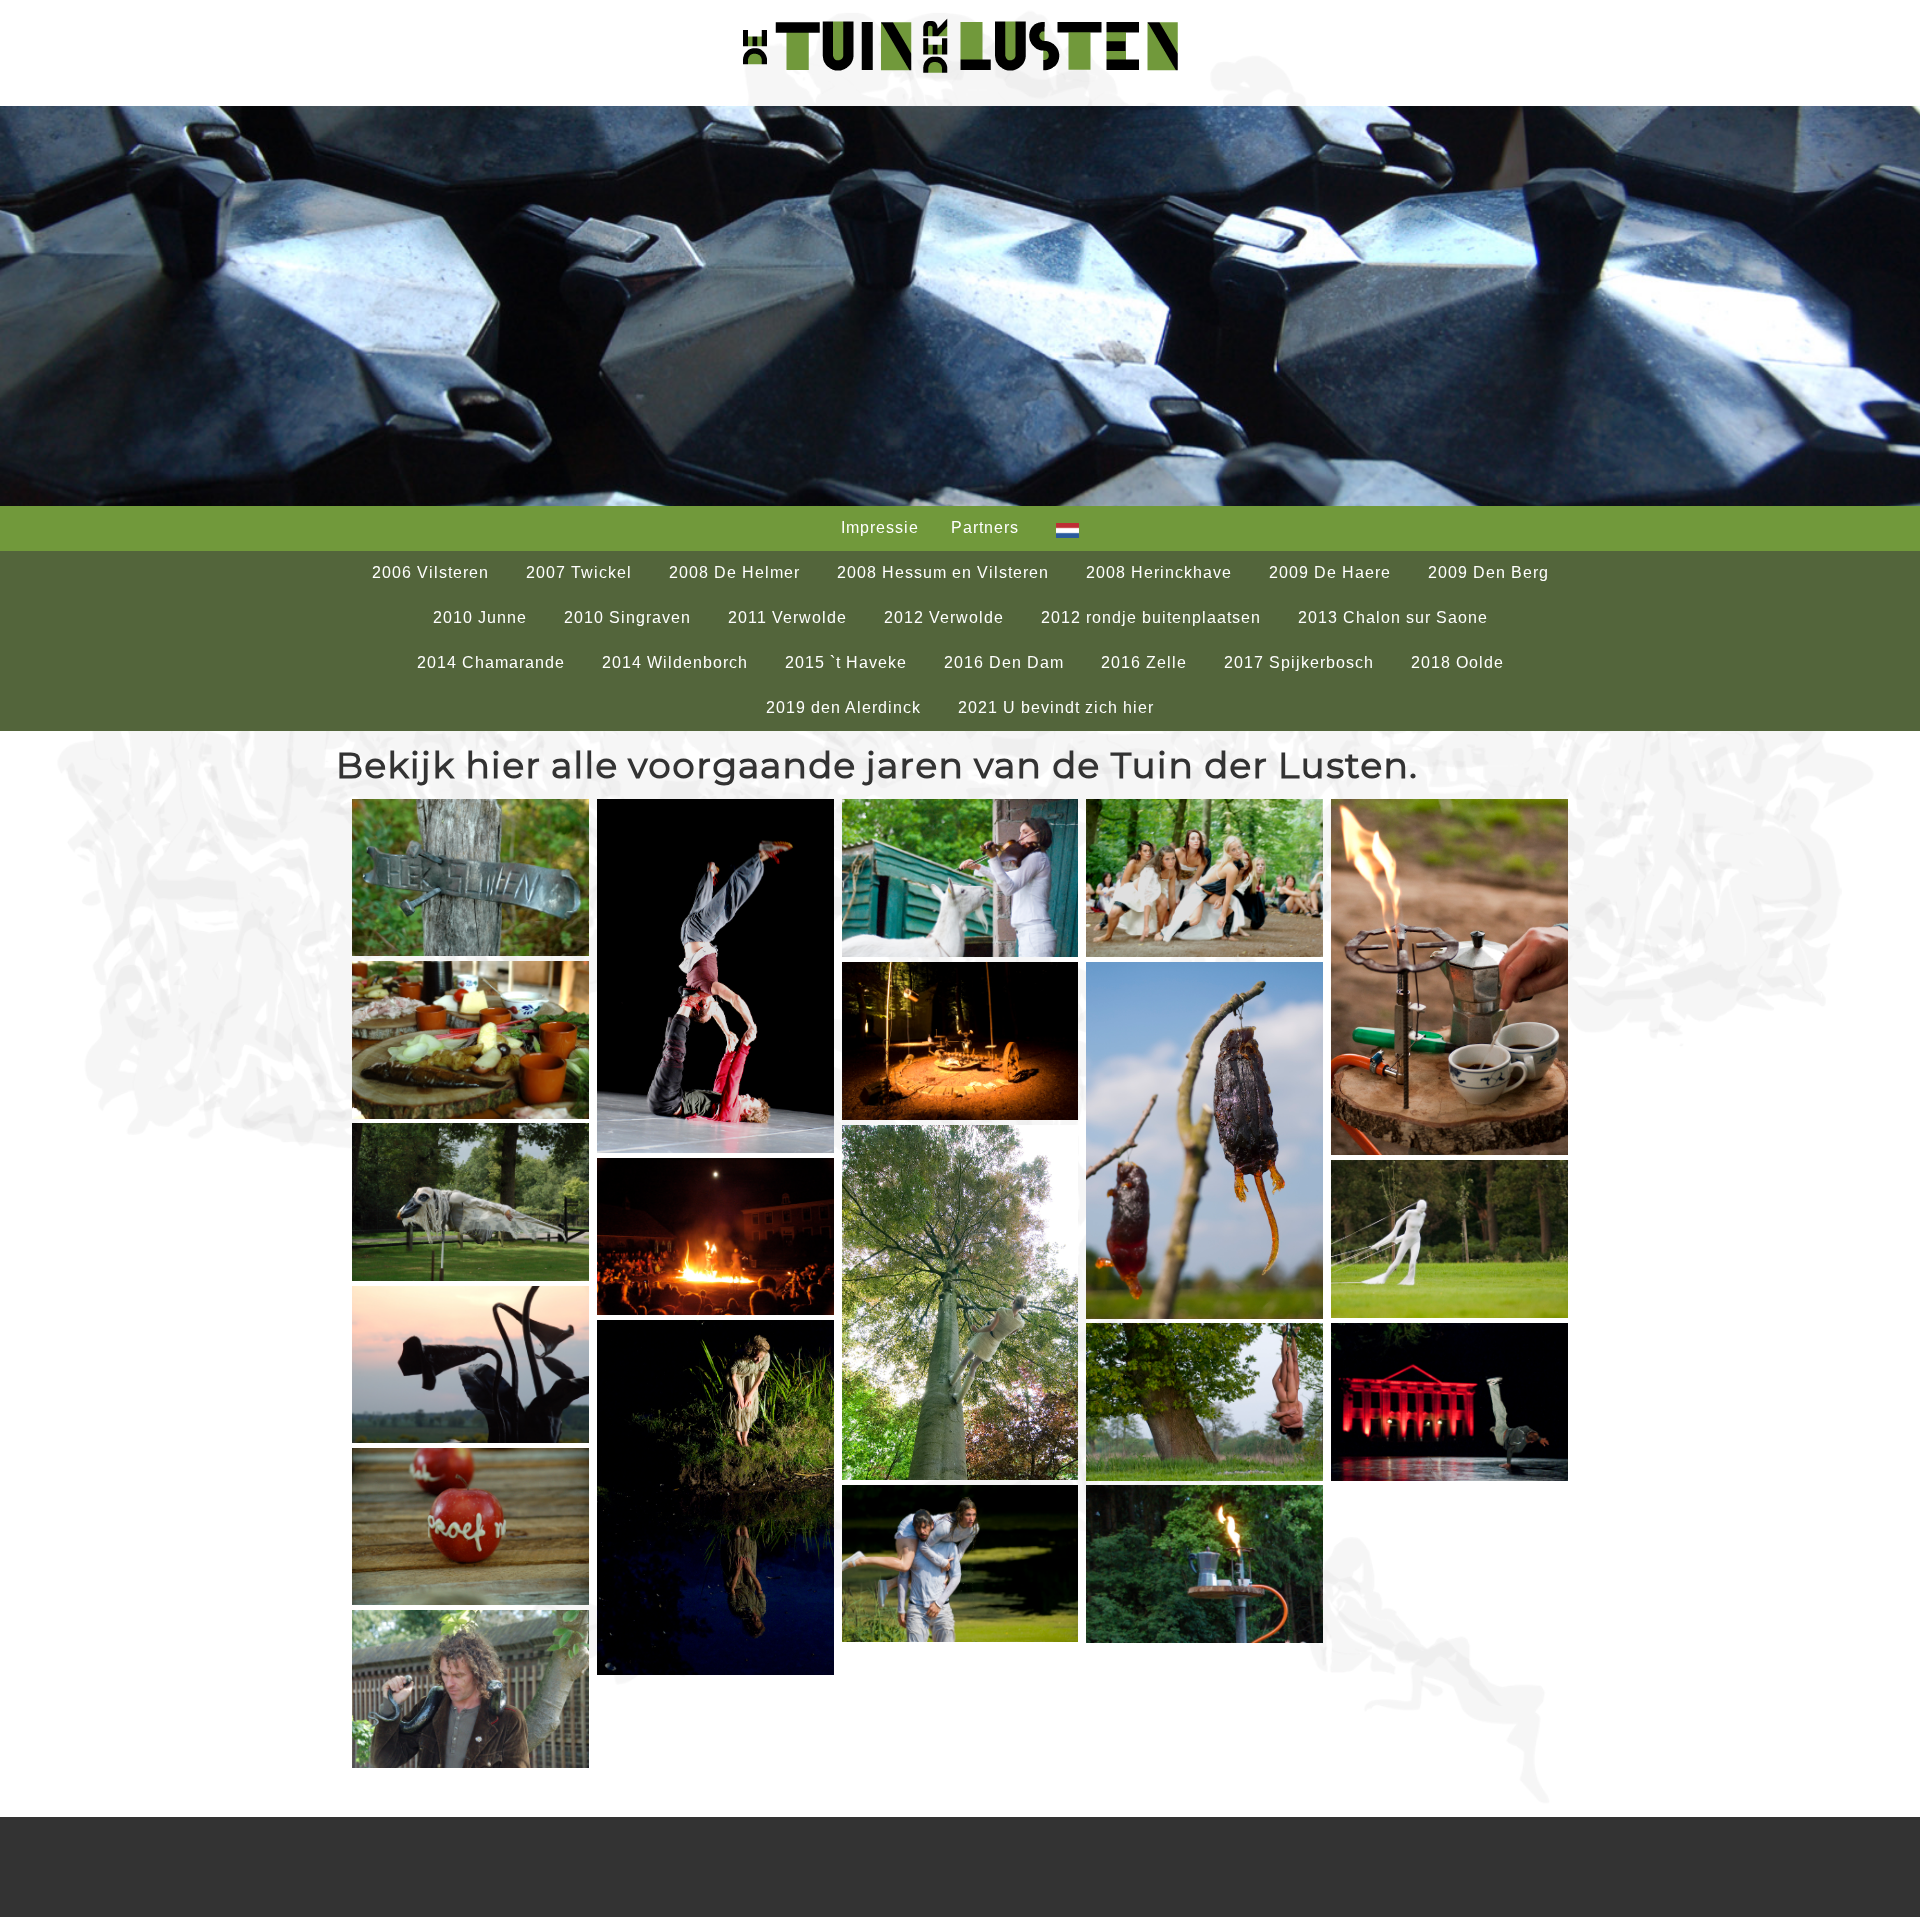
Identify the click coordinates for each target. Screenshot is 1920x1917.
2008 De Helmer (734, 572)
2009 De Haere (1330, 572)
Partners (985, 527)
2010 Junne (480, 617)
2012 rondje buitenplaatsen (1151, 617)
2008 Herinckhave (1159, 572)
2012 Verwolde (944, 617)
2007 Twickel (579, 572)
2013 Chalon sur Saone (1393, 617)
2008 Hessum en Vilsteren (943, 572)
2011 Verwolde (787, 617)
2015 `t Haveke (846, 662)
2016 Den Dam (1004, 662)
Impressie (880, 527)
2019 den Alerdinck (843, 707)
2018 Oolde (1457, 662)
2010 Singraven (627, 617)
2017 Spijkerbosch (1299, 662)
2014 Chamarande (491, 662)
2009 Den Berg (1488, 572)
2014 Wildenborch (675, 662)
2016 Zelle (1144, 662)
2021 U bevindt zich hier (1056, 707)
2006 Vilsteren (430, 572)
